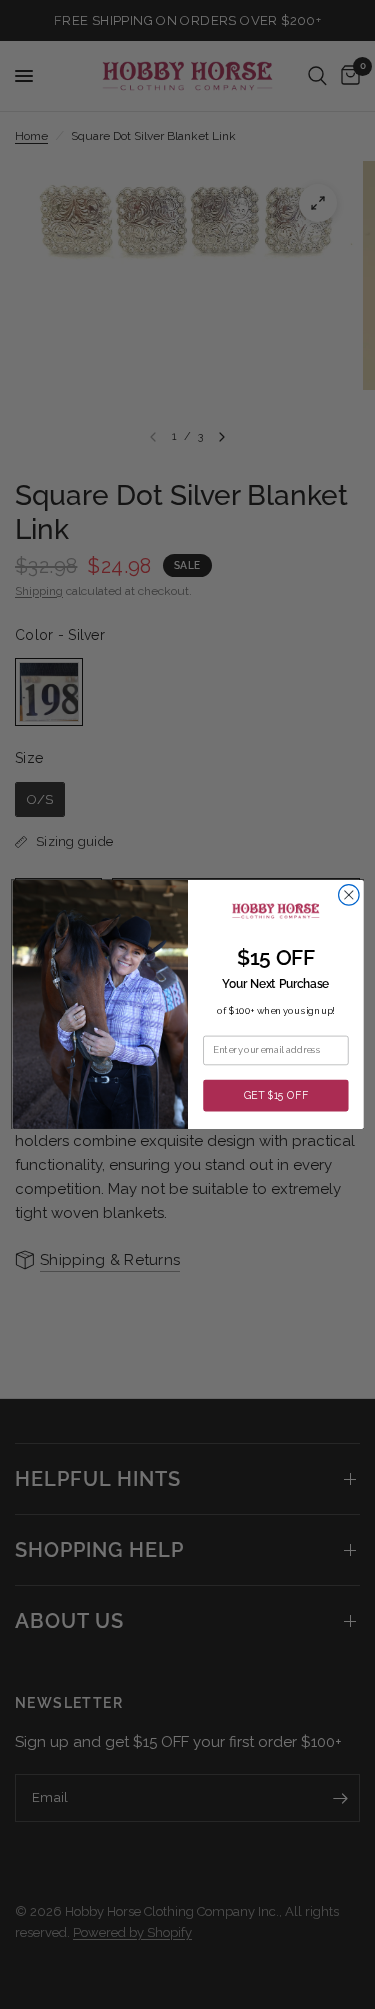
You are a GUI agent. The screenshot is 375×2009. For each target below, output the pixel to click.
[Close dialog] (348, 895)
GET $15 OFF (275, 1095)
